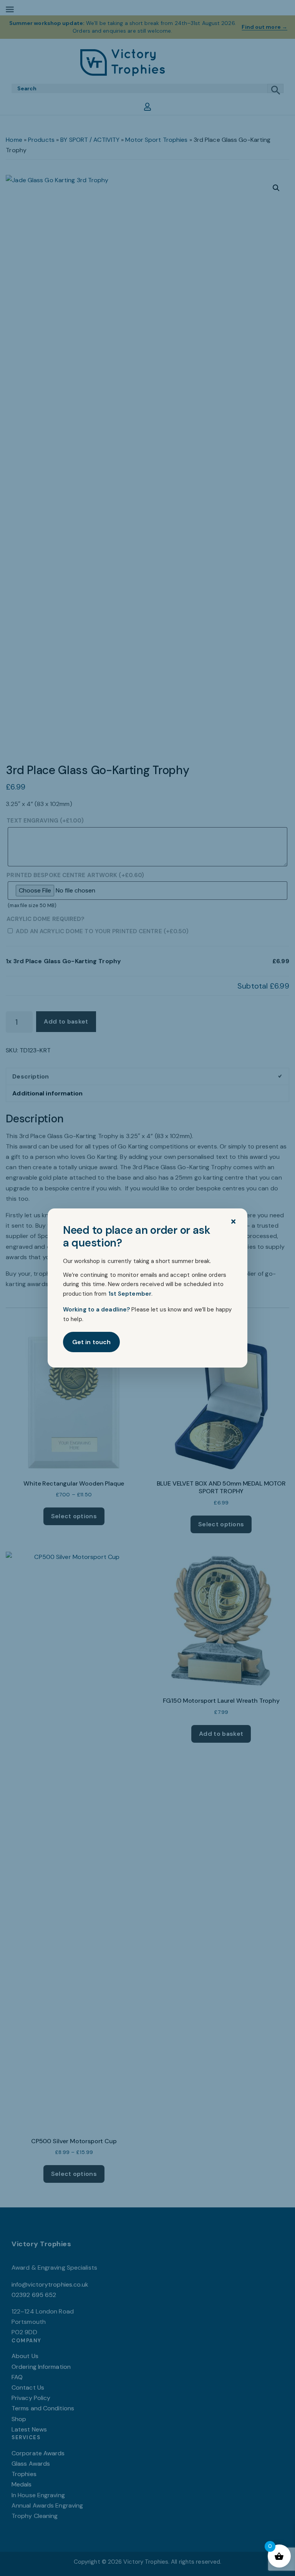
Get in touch (91, 1342)
